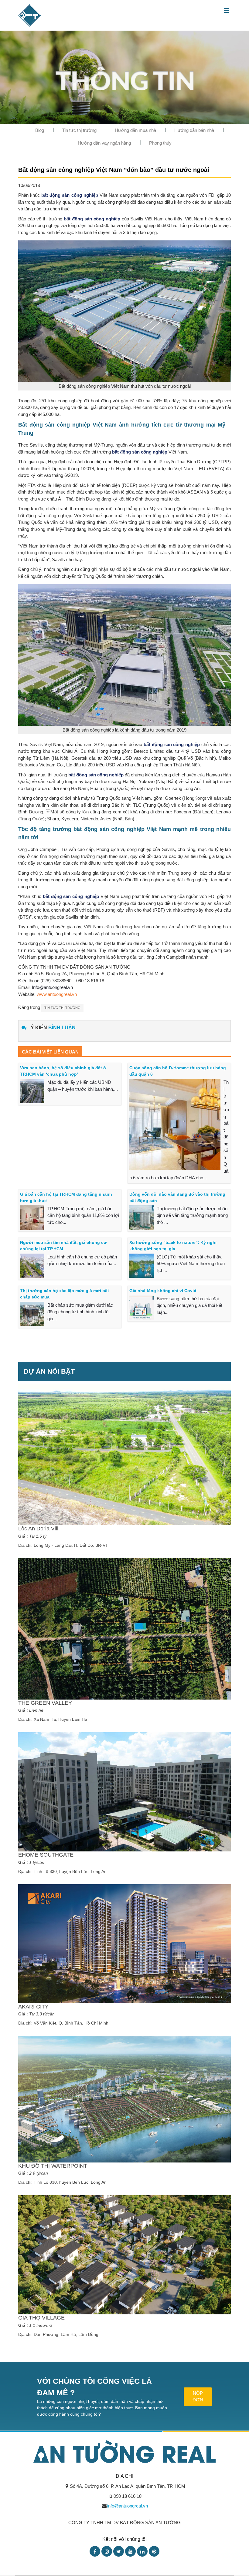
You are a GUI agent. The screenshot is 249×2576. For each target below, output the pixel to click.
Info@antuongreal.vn (52, 987)
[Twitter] (119, 2551)
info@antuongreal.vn (128, 2506)
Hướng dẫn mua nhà (135, 130)
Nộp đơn (198, 2397)
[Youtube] (130, 2551)
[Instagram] (107, 2551)
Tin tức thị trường (79, 130)
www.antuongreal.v (56, 994)
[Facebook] (95, 2551)
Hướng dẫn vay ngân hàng (104, 143)
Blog (40, 130)
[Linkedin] (142, 2551)
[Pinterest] (154, 2551)
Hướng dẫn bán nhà (194, 130)
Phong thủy (160, 143)
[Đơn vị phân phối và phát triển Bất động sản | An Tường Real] (30, 15)
